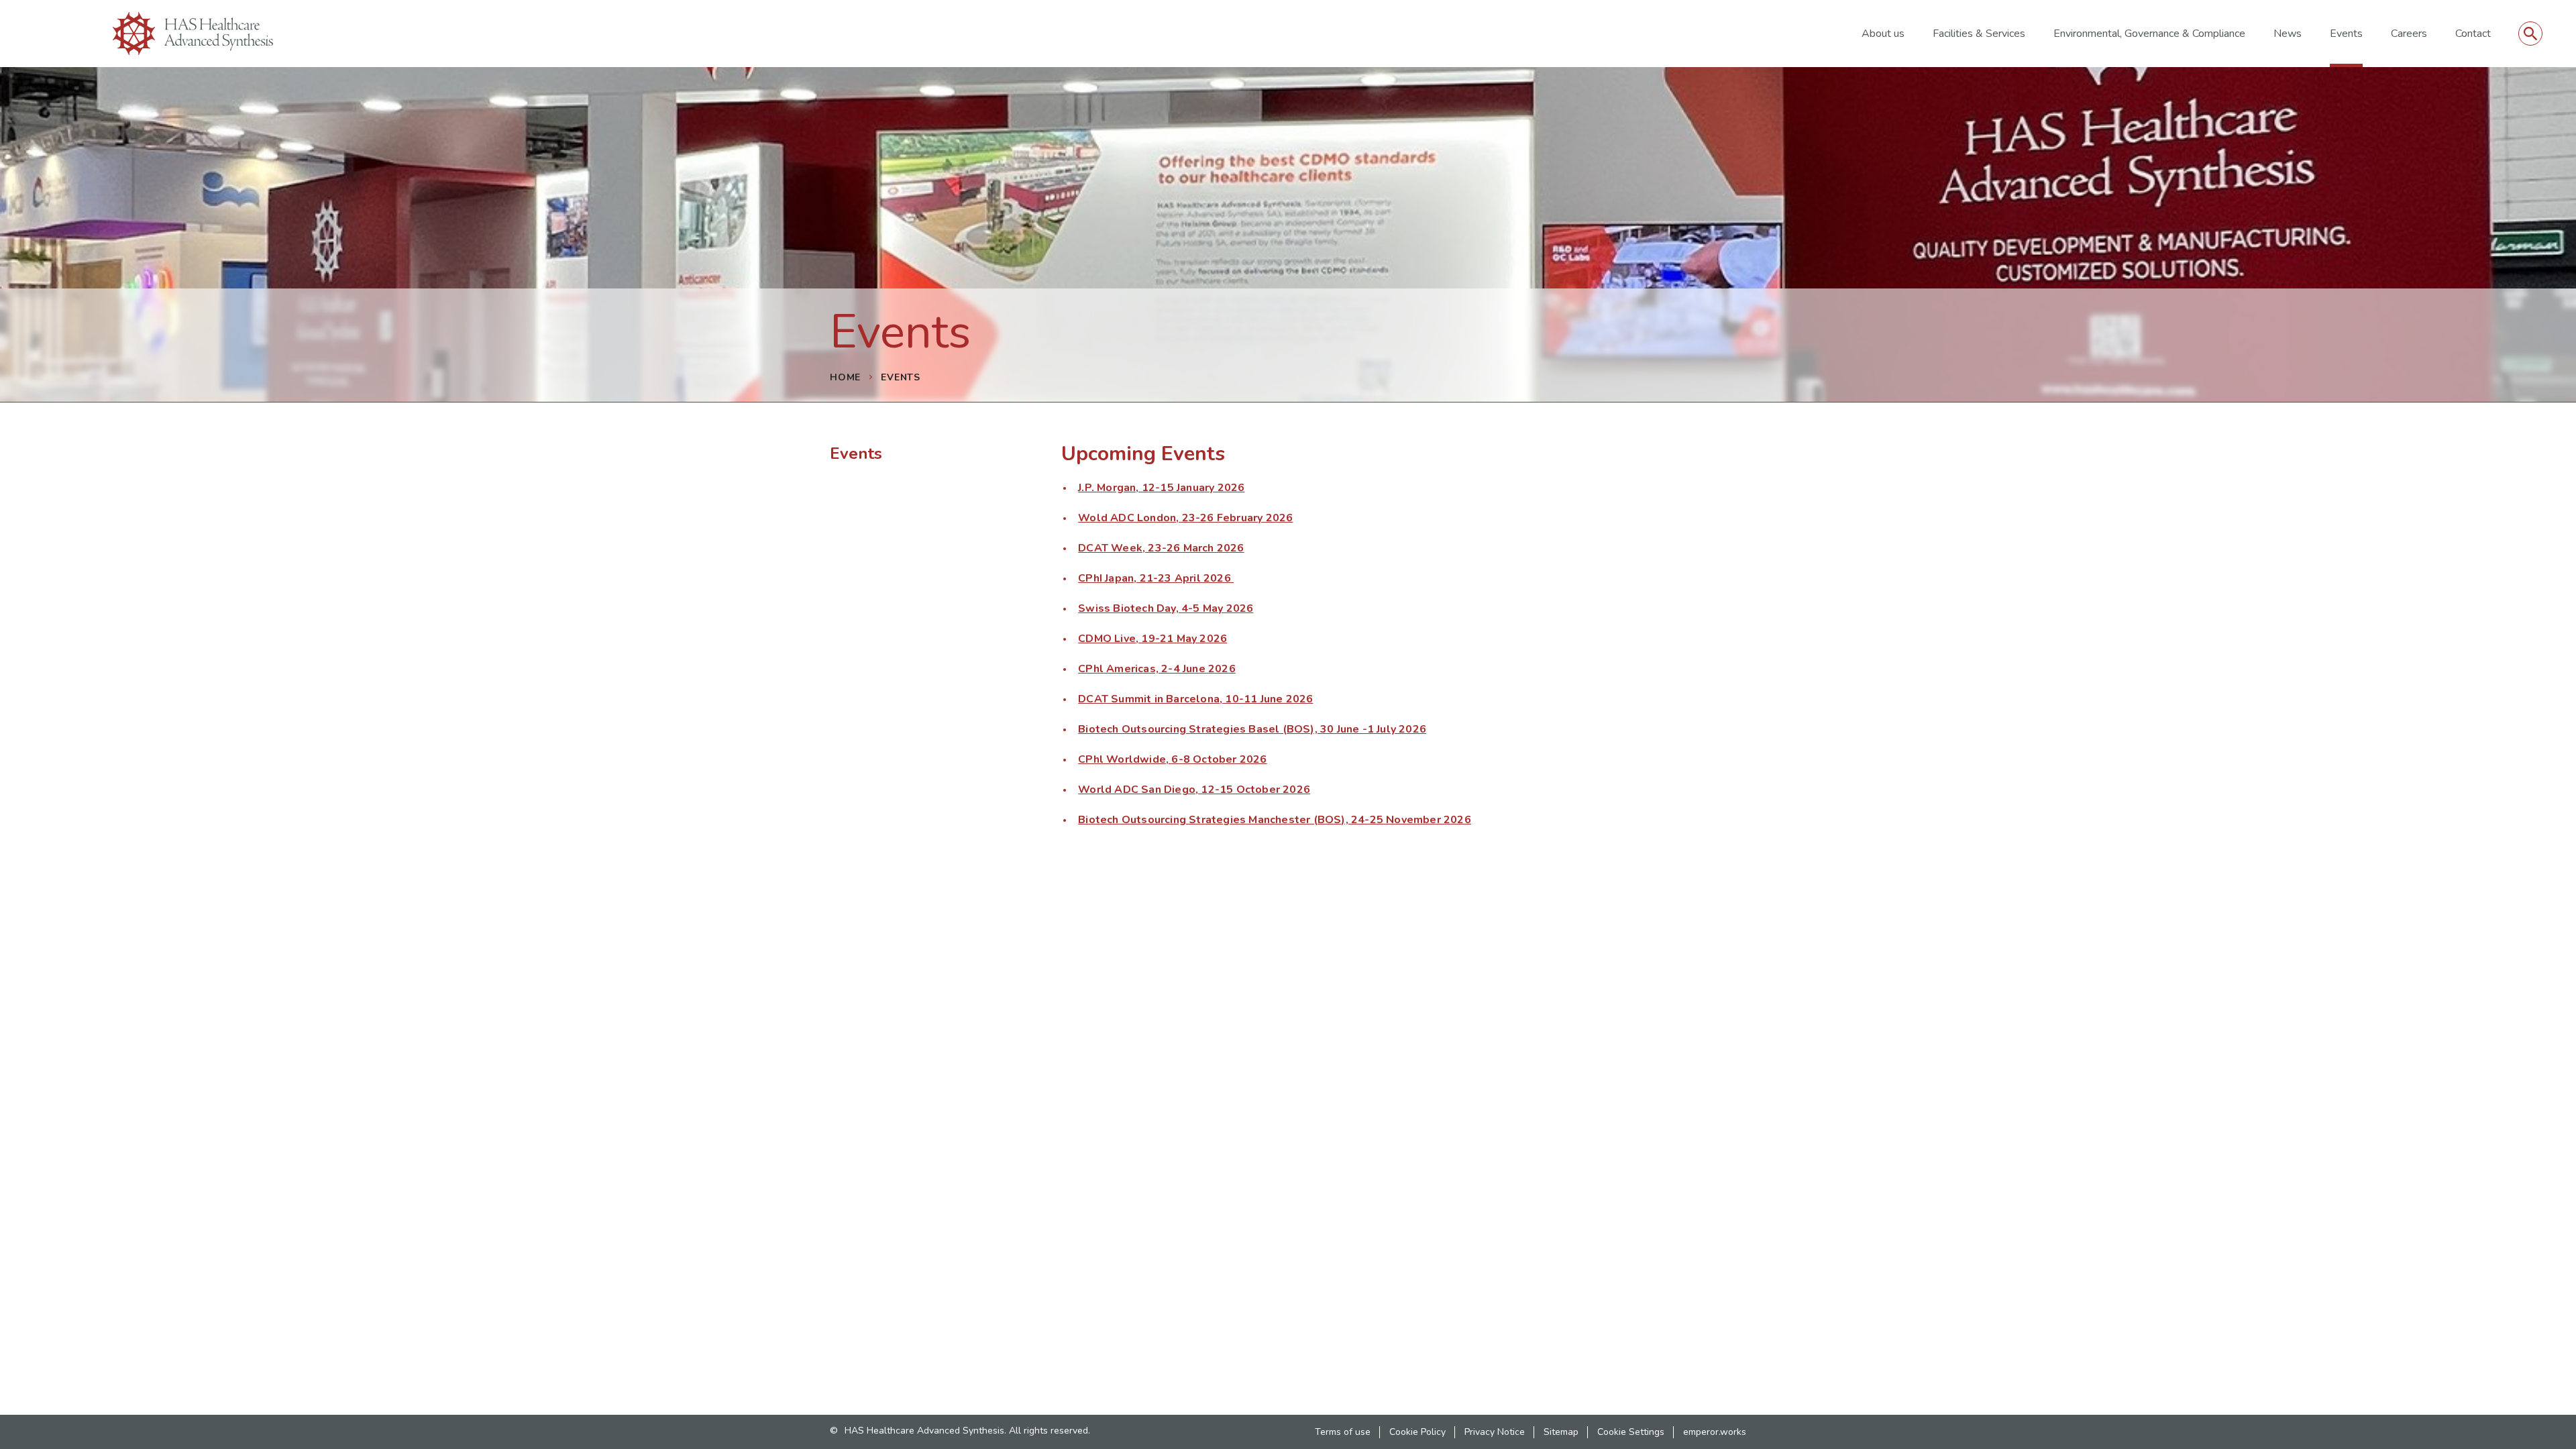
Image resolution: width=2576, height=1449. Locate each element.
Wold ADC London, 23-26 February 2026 (1185, 518)
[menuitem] (1883, 34)
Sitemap (1561, 1432)
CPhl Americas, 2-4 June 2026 (1157, 669)
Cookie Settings (1631, 1432)
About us (1883, 34)
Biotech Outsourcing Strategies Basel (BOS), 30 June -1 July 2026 (1252, 729)
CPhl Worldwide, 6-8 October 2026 (1172, 759)
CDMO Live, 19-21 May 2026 (1152, 639)
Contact (2473, 34)
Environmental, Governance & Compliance (2149, 34)
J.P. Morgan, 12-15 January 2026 (1161, 488)
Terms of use (1343, 1432)
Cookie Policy (1417, 1432)
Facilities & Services (1979, 34)
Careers (2409, 34)
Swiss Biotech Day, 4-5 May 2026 (1166, 608)
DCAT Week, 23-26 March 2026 (1161, 548)
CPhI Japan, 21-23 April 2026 (1156, 578)
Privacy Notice (1495, 1432)
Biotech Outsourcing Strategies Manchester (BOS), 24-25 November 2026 (1275, 820)
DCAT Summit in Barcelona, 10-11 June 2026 (1195, 699)
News (2288, 34)
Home (845, 377)
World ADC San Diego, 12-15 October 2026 (1194, 790)
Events (2346, 34)
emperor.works (1715, 1432)
